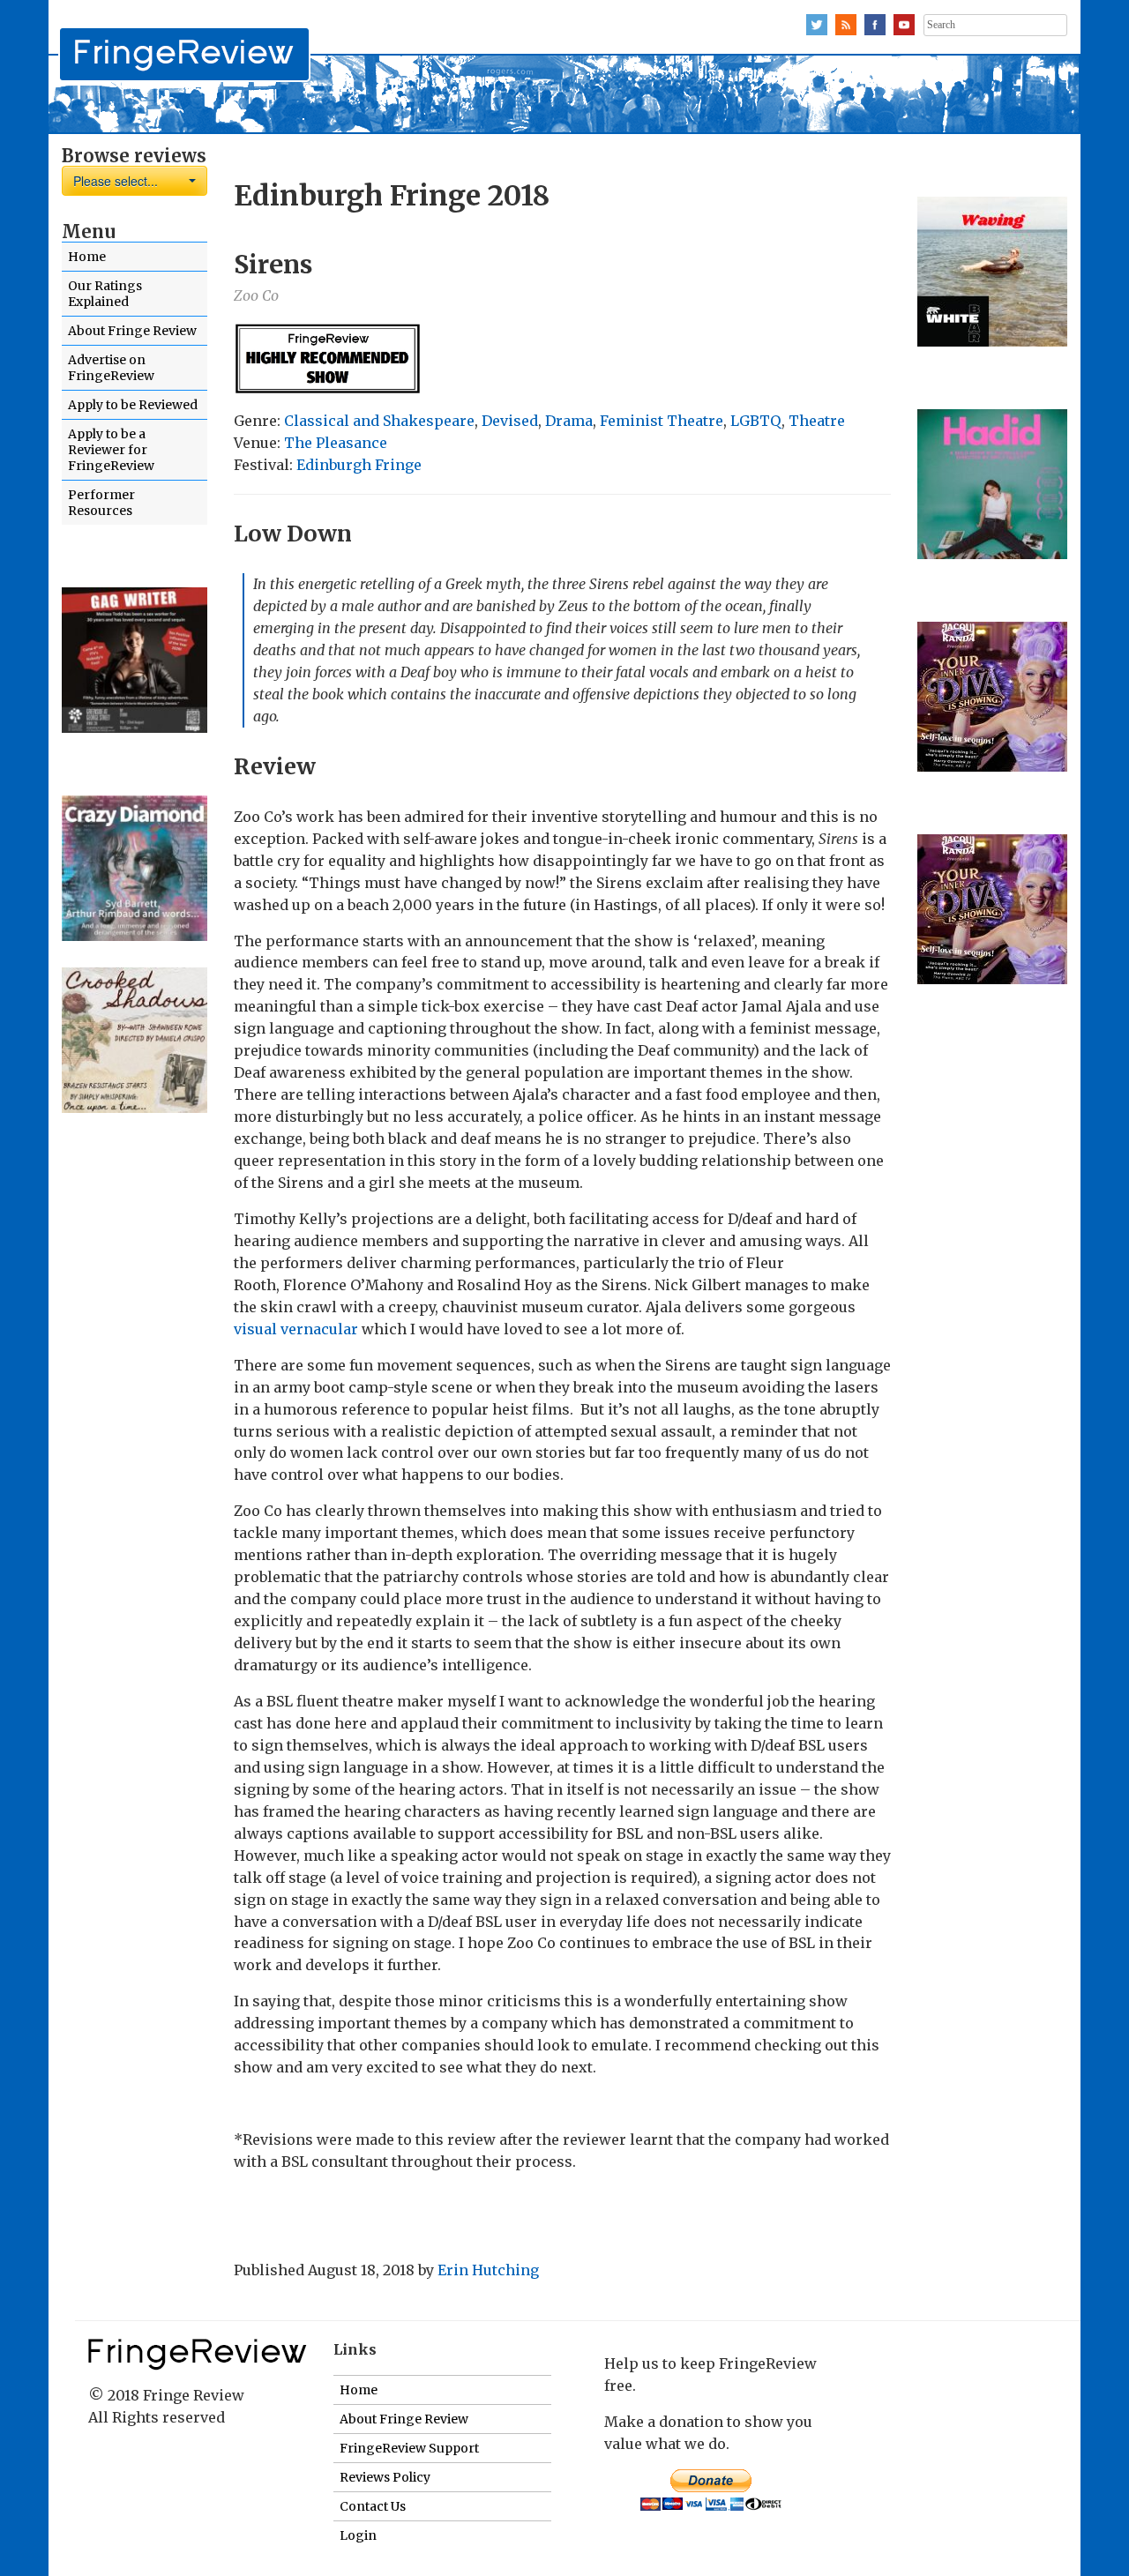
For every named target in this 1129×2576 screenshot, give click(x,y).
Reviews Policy (385, 2477)
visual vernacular (296, 1329)
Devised (510, 421)
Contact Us (373, 2506)
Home (87, 257)
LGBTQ (756, 421)
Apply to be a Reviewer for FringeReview (111, 450)
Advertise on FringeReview (111, 368)
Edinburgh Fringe (359, 465)
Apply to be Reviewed (133, 405)
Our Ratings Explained (105, 294)
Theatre (817, 421)
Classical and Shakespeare (379, 421)
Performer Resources (101, 503)
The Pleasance (336, 443)
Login (358, 2535)
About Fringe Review (132, 331)
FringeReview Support (409, 2448)
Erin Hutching (488, 2270)
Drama (569, 421)
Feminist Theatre (662, 421)
